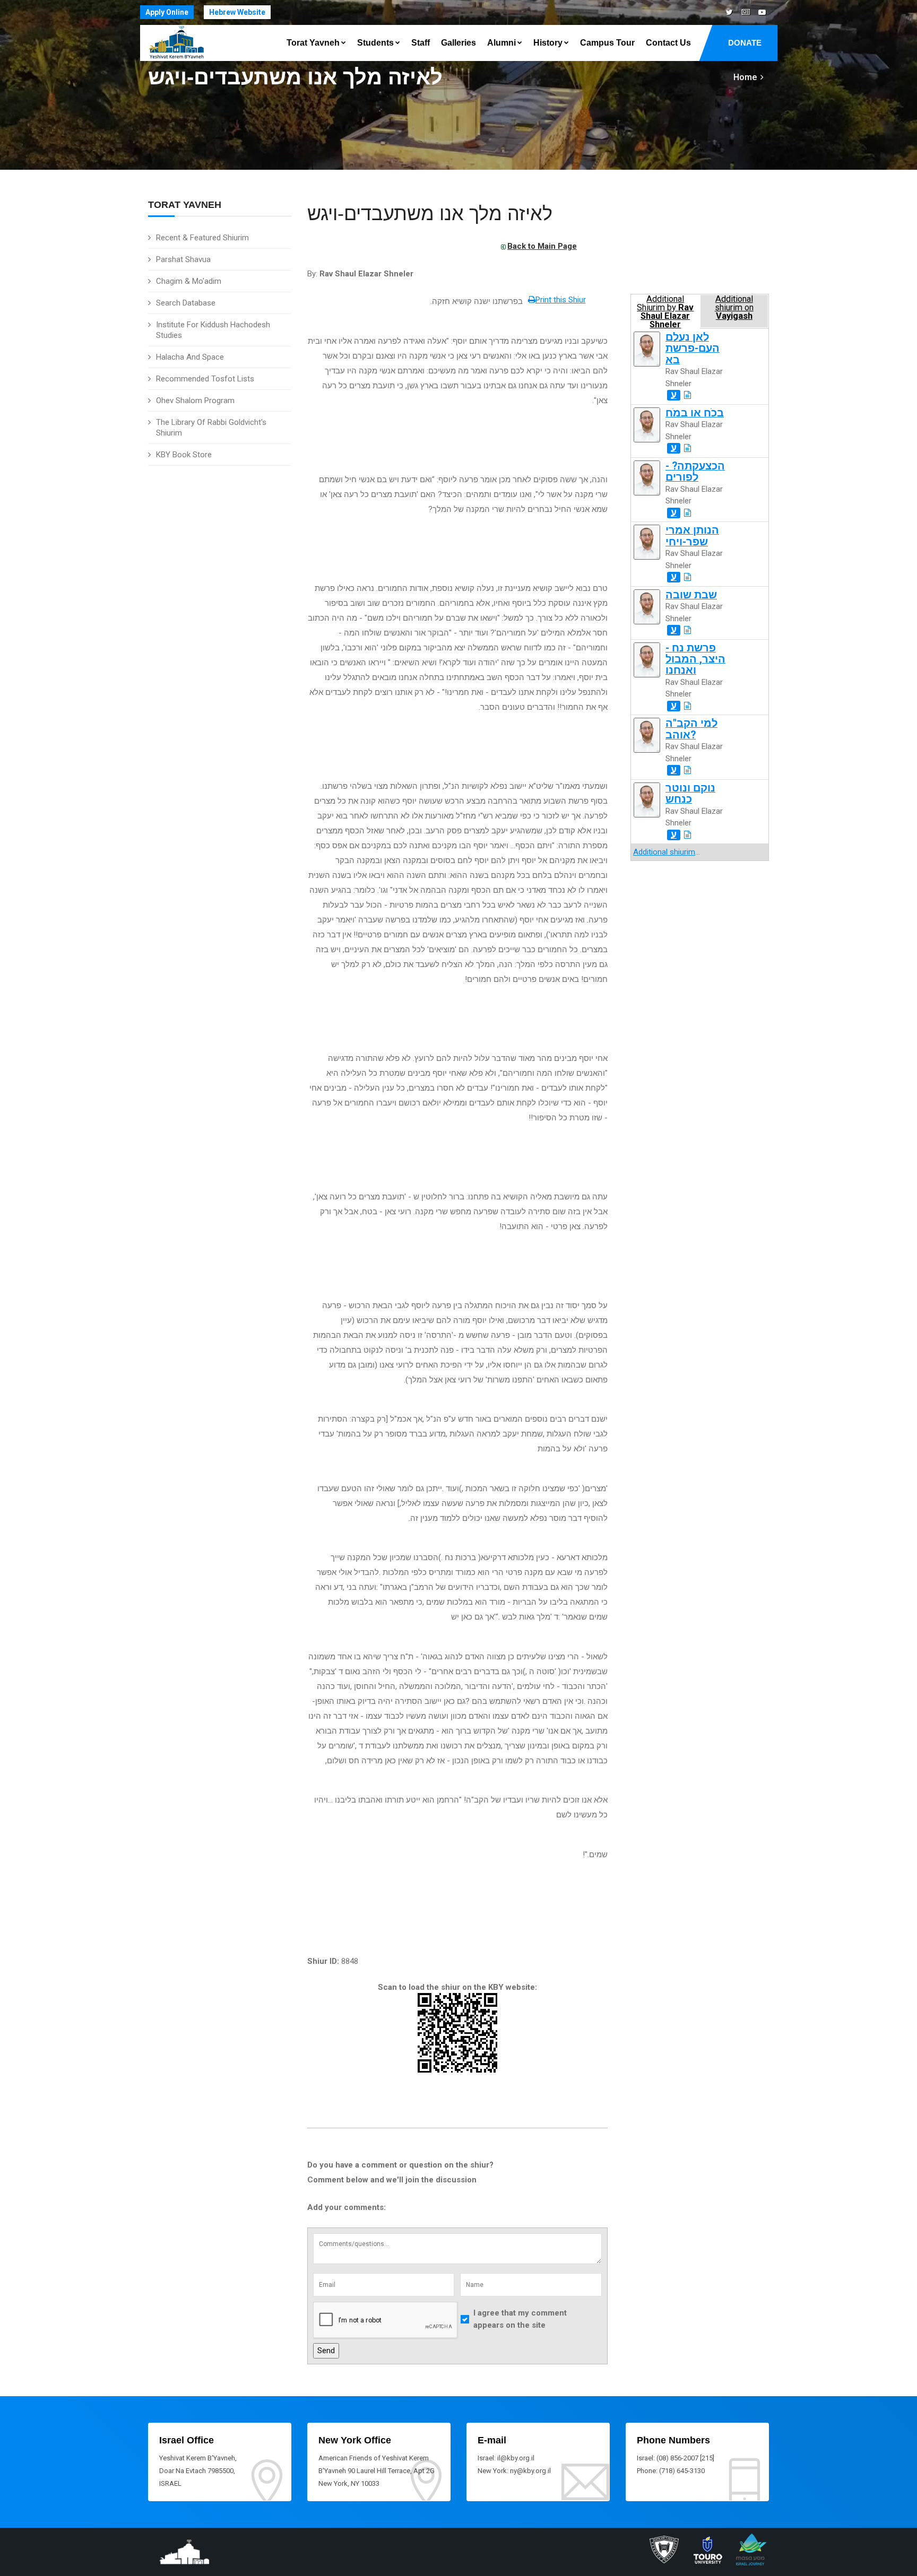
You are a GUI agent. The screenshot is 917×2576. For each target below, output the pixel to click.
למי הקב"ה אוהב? (691, 729)
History (548, 43)
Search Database (186, 303)
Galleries (458, 43)
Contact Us (668, 43)
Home (745, 77)
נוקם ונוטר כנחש (690, 794)
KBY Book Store (184, 455)
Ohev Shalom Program (195, 401)
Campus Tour (607, 43)
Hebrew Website (237, 12)
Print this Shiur (561, 300)
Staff (421, 43)
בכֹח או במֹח (695, 413)
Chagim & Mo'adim (189, 281)
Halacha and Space (190, 357)
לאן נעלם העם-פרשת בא (693, 349)
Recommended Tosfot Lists (205, 379)
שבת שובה (691, 595)
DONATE (745, 43)
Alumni (501, 43)
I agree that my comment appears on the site (520, 2319)
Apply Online (167, 12)
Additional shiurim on (734, 308)
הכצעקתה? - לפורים (695, 472)
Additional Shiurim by (665, 311)
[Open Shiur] (687, 395)
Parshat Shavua (183, 259)
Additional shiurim (664, 852)
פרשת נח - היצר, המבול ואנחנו (695, 659)
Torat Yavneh (313, 43)
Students (375, 43)
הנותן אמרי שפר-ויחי (692, 536)
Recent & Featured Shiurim (202, 238)
